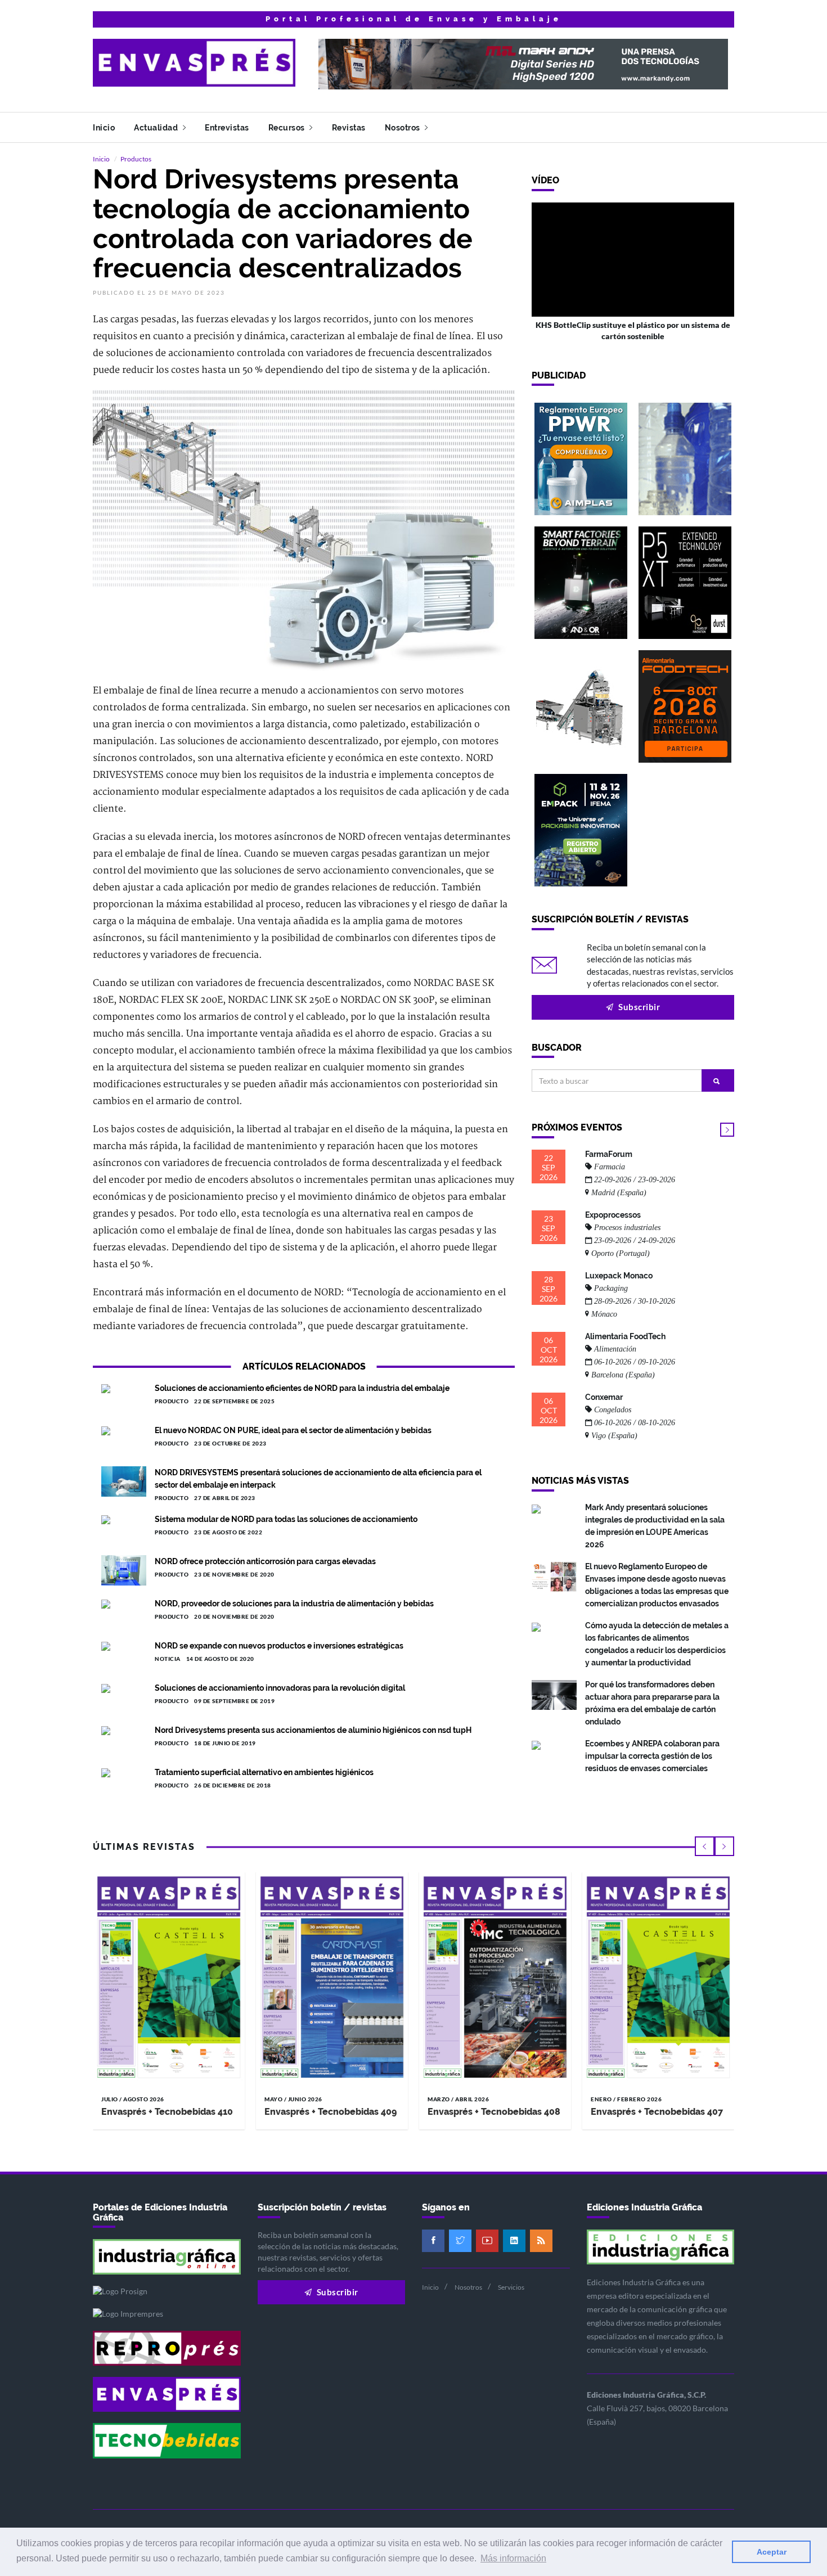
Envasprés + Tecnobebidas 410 (167, 2112)
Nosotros (404, 128)
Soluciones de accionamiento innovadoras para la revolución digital (280, 1688)
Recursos (288, 128)
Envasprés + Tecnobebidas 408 (494, 2112)
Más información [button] (513, 2558)
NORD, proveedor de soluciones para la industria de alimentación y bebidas (294, 1604)
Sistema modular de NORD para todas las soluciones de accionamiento (286, 1519)
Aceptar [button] (772, 2552)
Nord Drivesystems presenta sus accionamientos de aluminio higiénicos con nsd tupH (313, 1730)
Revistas (349, 128)
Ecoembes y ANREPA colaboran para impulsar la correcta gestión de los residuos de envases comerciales (652, 1756)
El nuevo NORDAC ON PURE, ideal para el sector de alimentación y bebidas (293, 1430)
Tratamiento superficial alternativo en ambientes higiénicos (264, 1772)
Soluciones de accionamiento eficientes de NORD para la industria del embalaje (302, 1388)
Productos (136, 159)
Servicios (511, 2287)
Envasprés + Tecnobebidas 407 (657, 2112)
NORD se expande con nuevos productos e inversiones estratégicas (279, 1646)
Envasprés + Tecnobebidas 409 (331, 2112)
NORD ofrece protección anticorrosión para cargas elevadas (265, 1561)
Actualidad (157, 128)
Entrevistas (227, 128)
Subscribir (639, 1007)
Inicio (104, 128)
